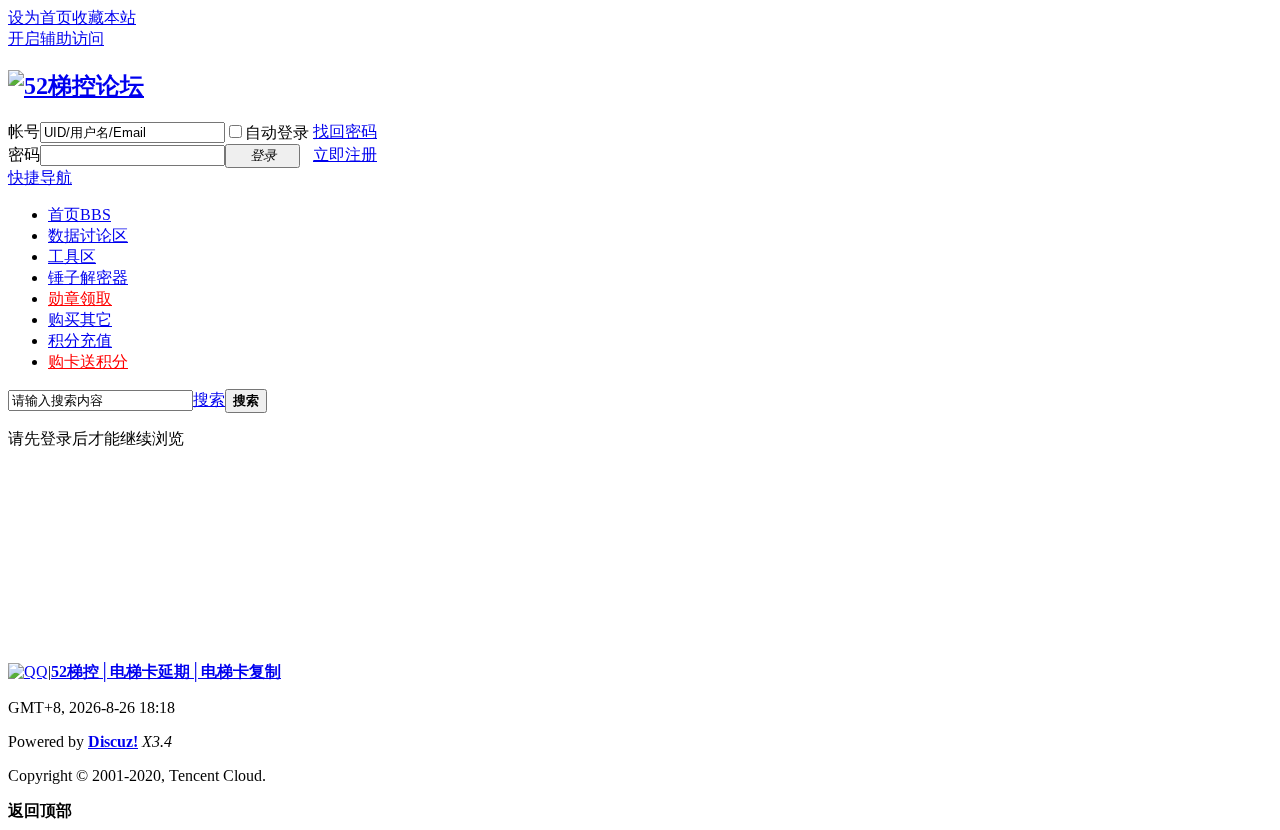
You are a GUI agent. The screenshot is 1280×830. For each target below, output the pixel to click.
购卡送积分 (88, 361)
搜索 (209, 399)
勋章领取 (80, 298)
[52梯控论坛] (76, 86)
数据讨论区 (88, 235)
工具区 (72, 256)
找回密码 (345, 131)
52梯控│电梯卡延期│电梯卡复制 (166, 671)
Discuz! (113, 741)
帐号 (24, 131)
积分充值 (80, 340)
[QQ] (28, 671)
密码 (24, 154)
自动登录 (277, 132)
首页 (79, 214)
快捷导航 (40, 177)
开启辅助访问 (56, 38)
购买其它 (80, 319)
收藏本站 (104, 17)
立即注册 (345, 154)
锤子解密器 (88, 277)
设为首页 (40, 17)
